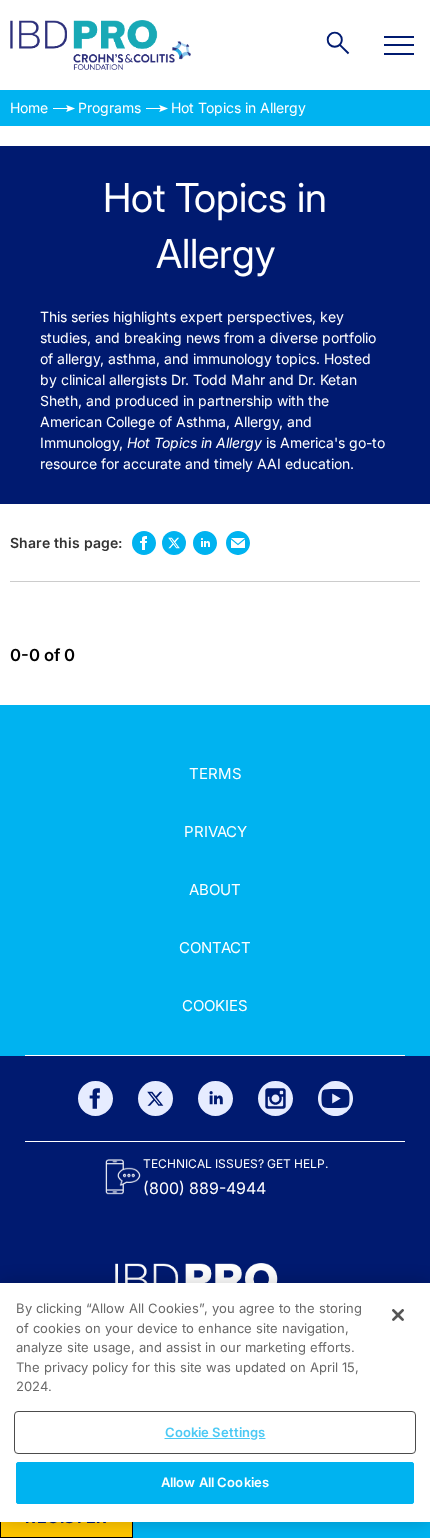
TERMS (215, 773)
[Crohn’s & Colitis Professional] (100, 45)
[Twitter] (155, 1098)
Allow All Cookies (215, 1482)
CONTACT (215, 947)
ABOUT (215, 889)
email (237, 542)
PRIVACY (215, 831)
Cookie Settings (215, 1432)
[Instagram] (275, 1098)
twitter (174, 543)
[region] (215, 1402)
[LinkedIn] (215, 1098)
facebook (143, 542)
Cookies (215, 1005)
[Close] (398, 1315)
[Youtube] (335, 1098)
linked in (204, 542)
